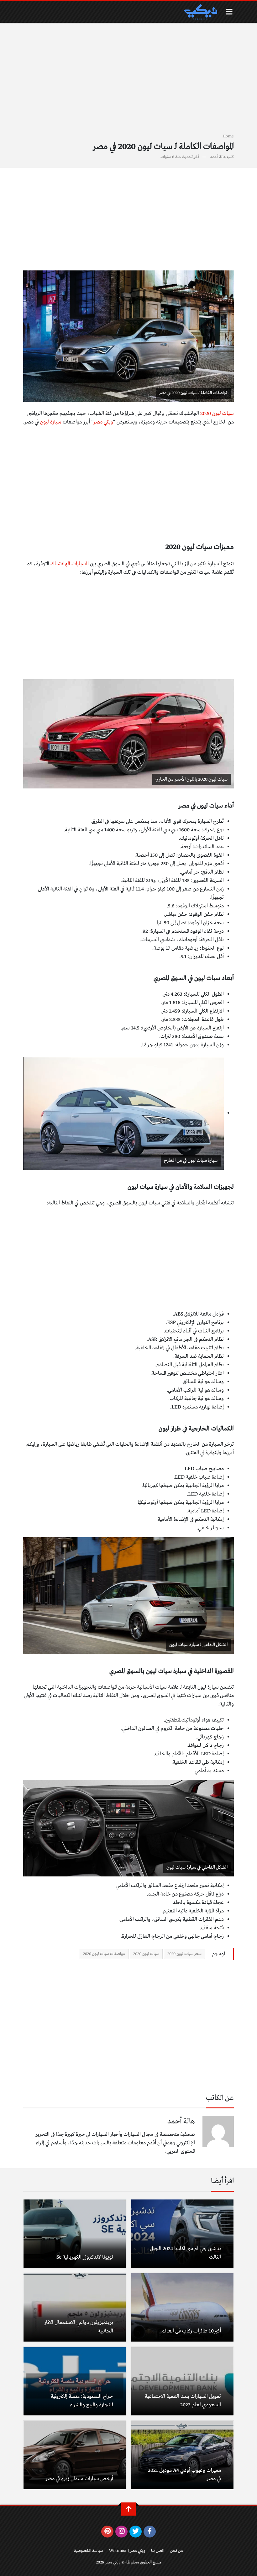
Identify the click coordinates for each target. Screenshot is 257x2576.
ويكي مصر (103, 422)
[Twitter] (136, 2532)
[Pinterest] (107, 2532)
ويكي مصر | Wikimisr (127, 2551)
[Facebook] (150, 2532)
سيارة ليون (51, 422)
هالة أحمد (218, 157)
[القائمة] (229, 12)
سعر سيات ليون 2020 (184, 1954)
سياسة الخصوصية (89, 2551)
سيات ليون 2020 (217, 414)
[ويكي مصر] (200, 12)
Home (228, 136)
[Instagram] (121, 2532)
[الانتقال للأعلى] (128, 2509)
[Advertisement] (128, 82)
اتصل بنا (158, 2551)
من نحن (177, 2551)
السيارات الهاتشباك (70, 564)
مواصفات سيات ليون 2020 (104, 1954)
